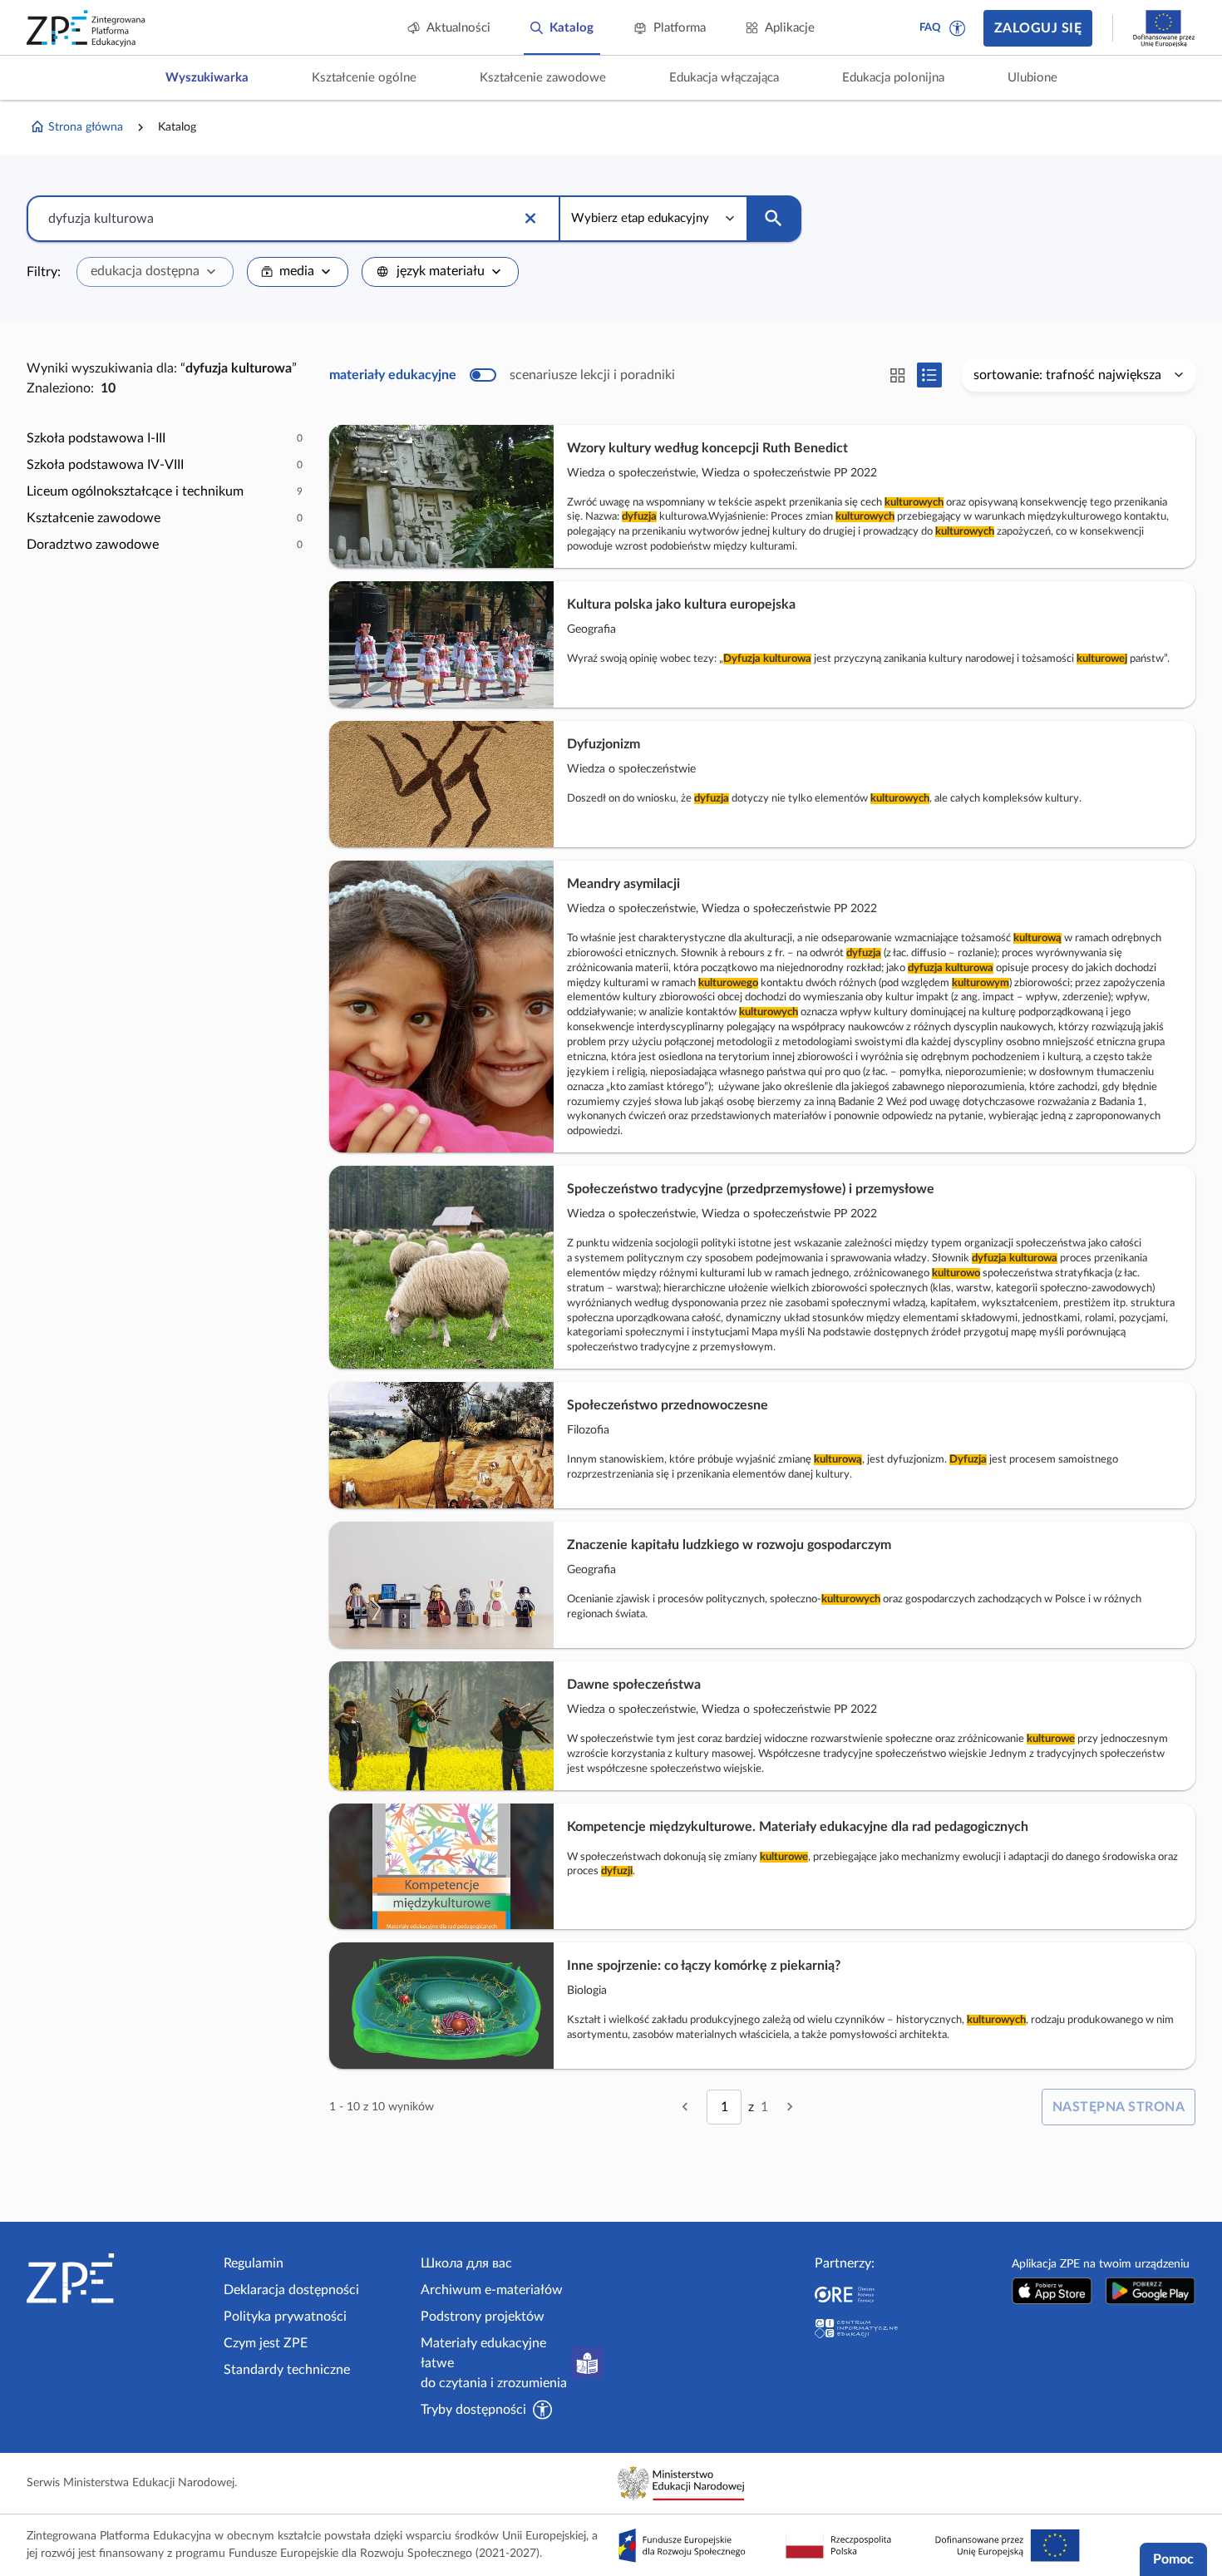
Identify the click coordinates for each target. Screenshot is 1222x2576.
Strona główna (86, 127)
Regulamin (254, 2263)
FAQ (930, 28)
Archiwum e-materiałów (492, 2290)
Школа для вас (466, 2263)
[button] (958, 28)
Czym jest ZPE (266, 2343)
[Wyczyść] (530, 219)
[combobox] (155, 272)
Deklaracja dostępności (291, 2290)
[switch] (502, 375)
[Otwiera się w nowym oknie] (1052, 2290)
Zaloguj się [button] (1038, 28)
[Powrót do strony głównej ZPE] (86, 28)
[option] (165, 438)
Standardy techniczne (287, 2370)
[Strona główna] (118, 2278)
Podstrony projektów (483, 2317)
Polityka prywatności (285, 2317)
